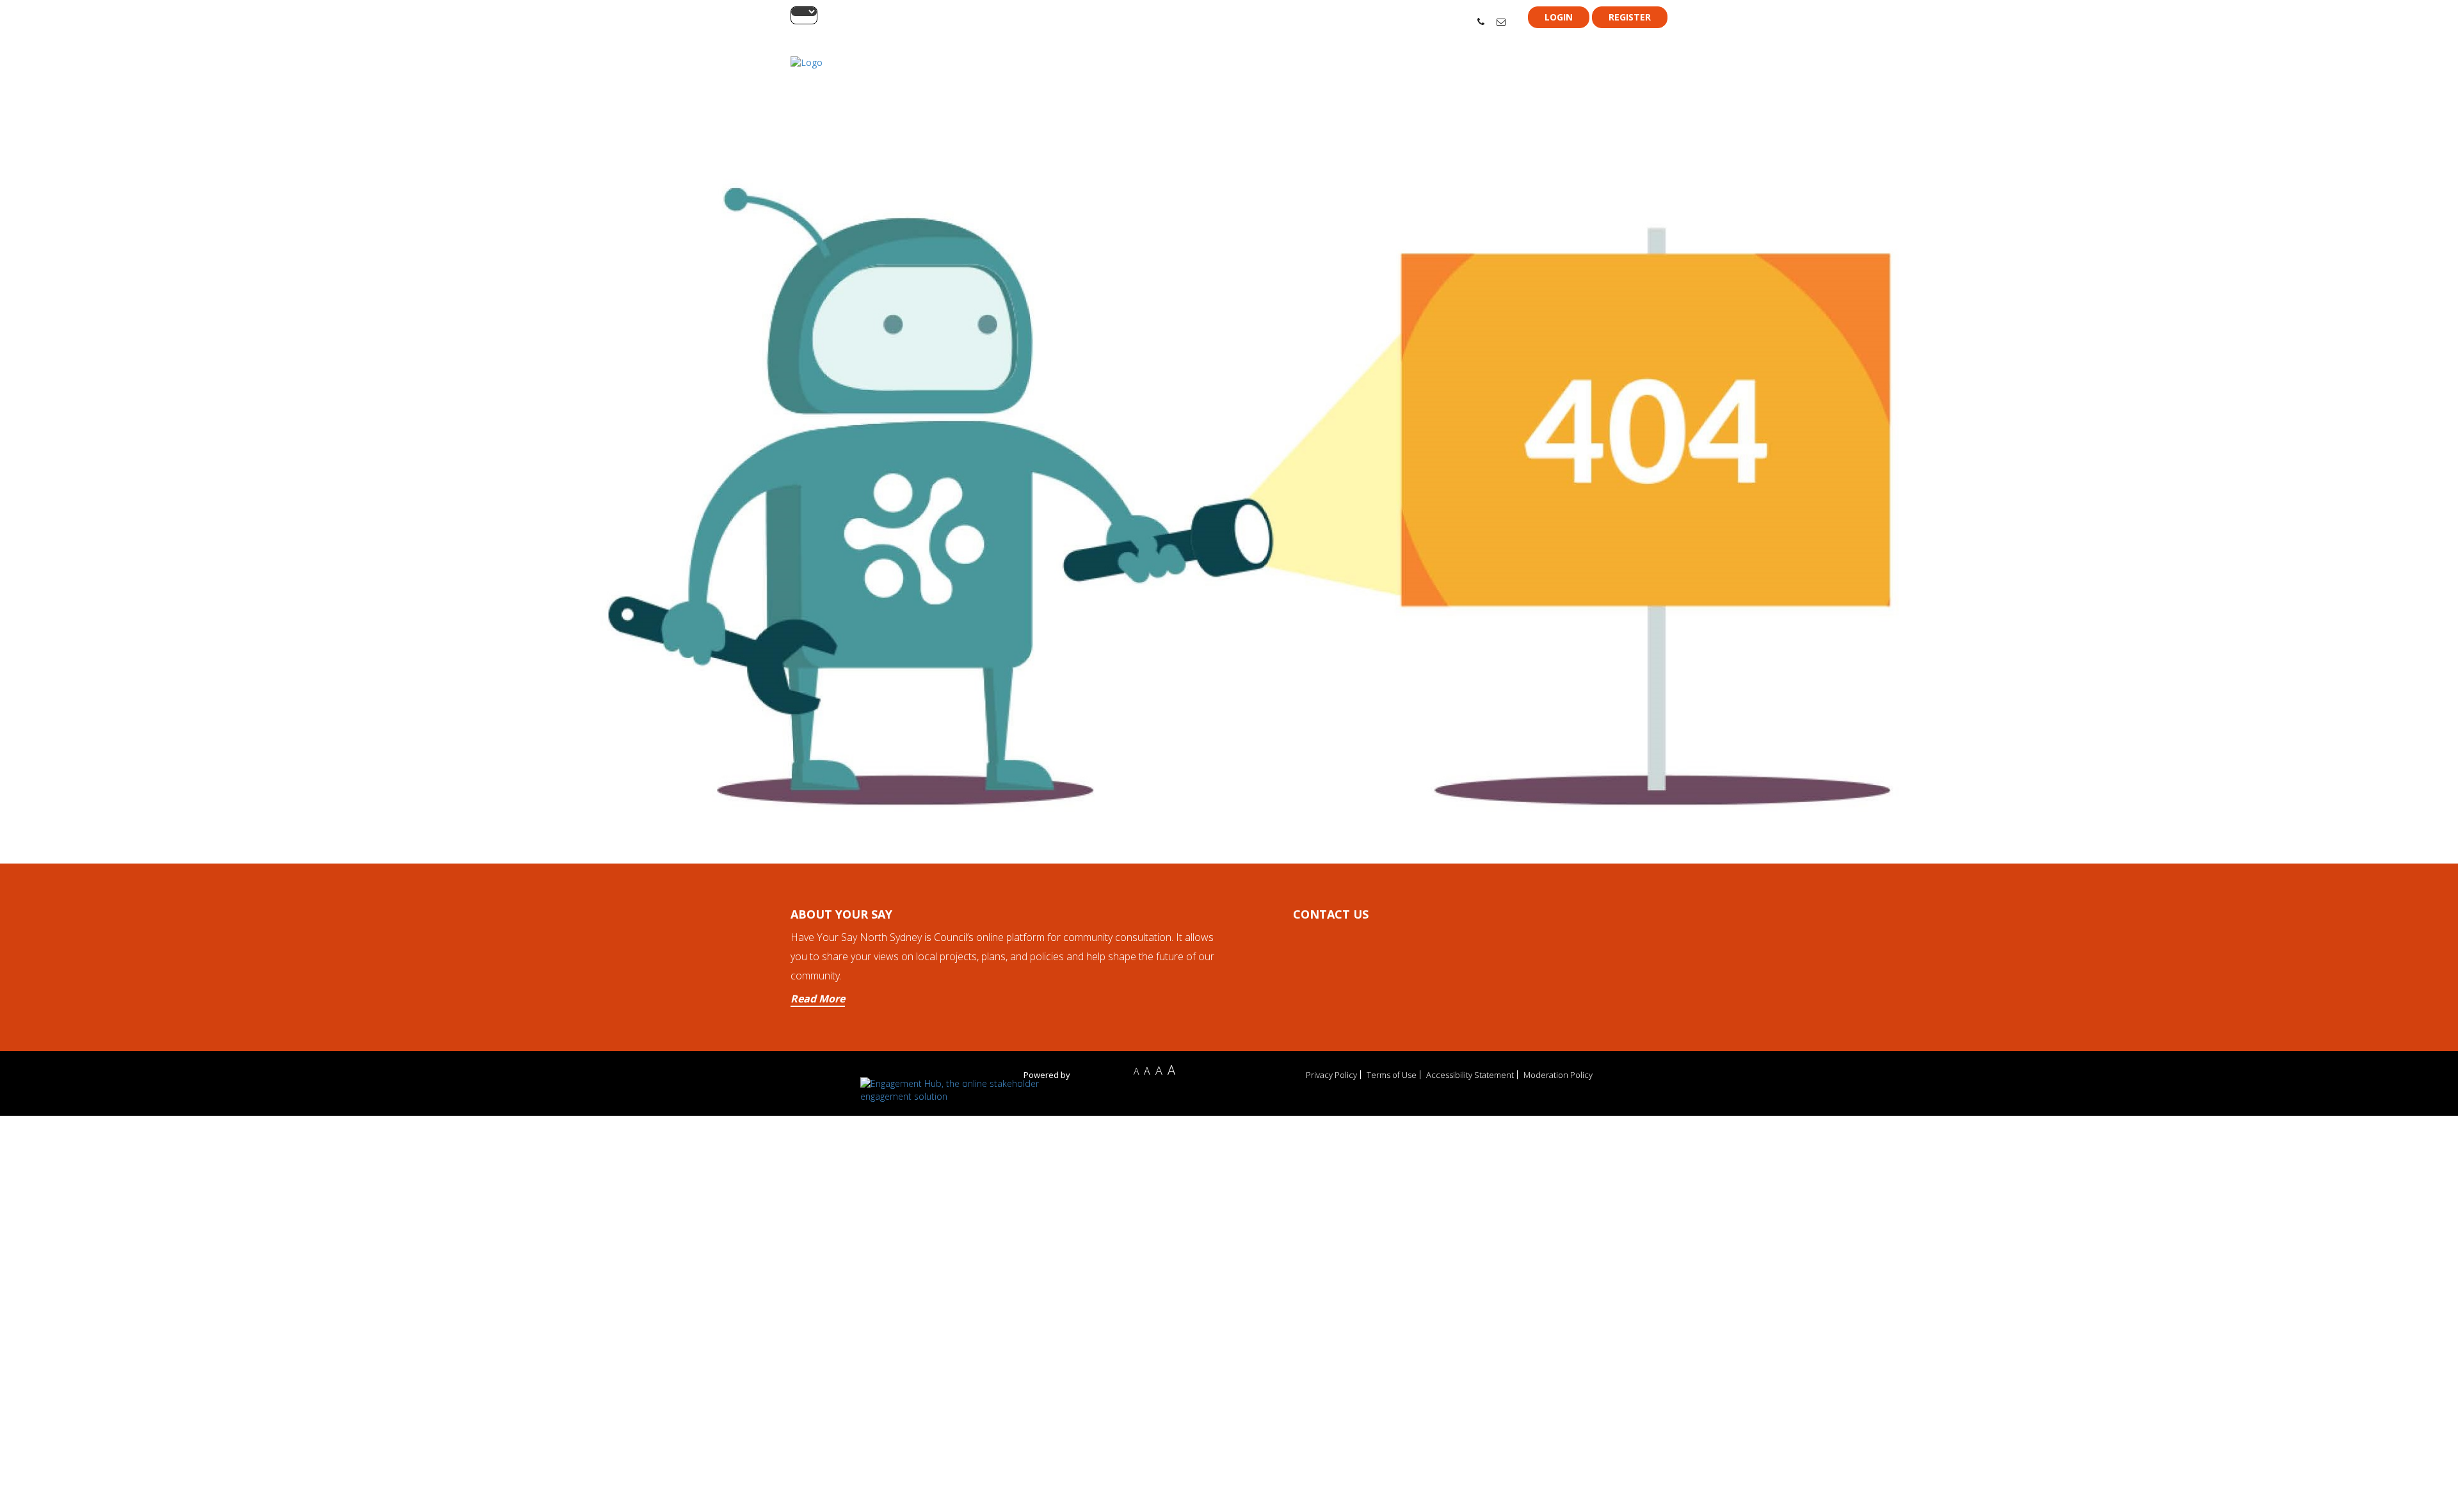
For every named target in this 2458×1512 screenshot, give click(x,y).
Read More (818, 999)
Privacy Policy (1331, 1075)
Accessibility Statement (1470, 1075)
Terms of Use (1392, 1075)
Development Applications (1613, 78)
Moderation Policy (1558, 1075)
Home (1480, 78)
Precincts (1526, 78)
